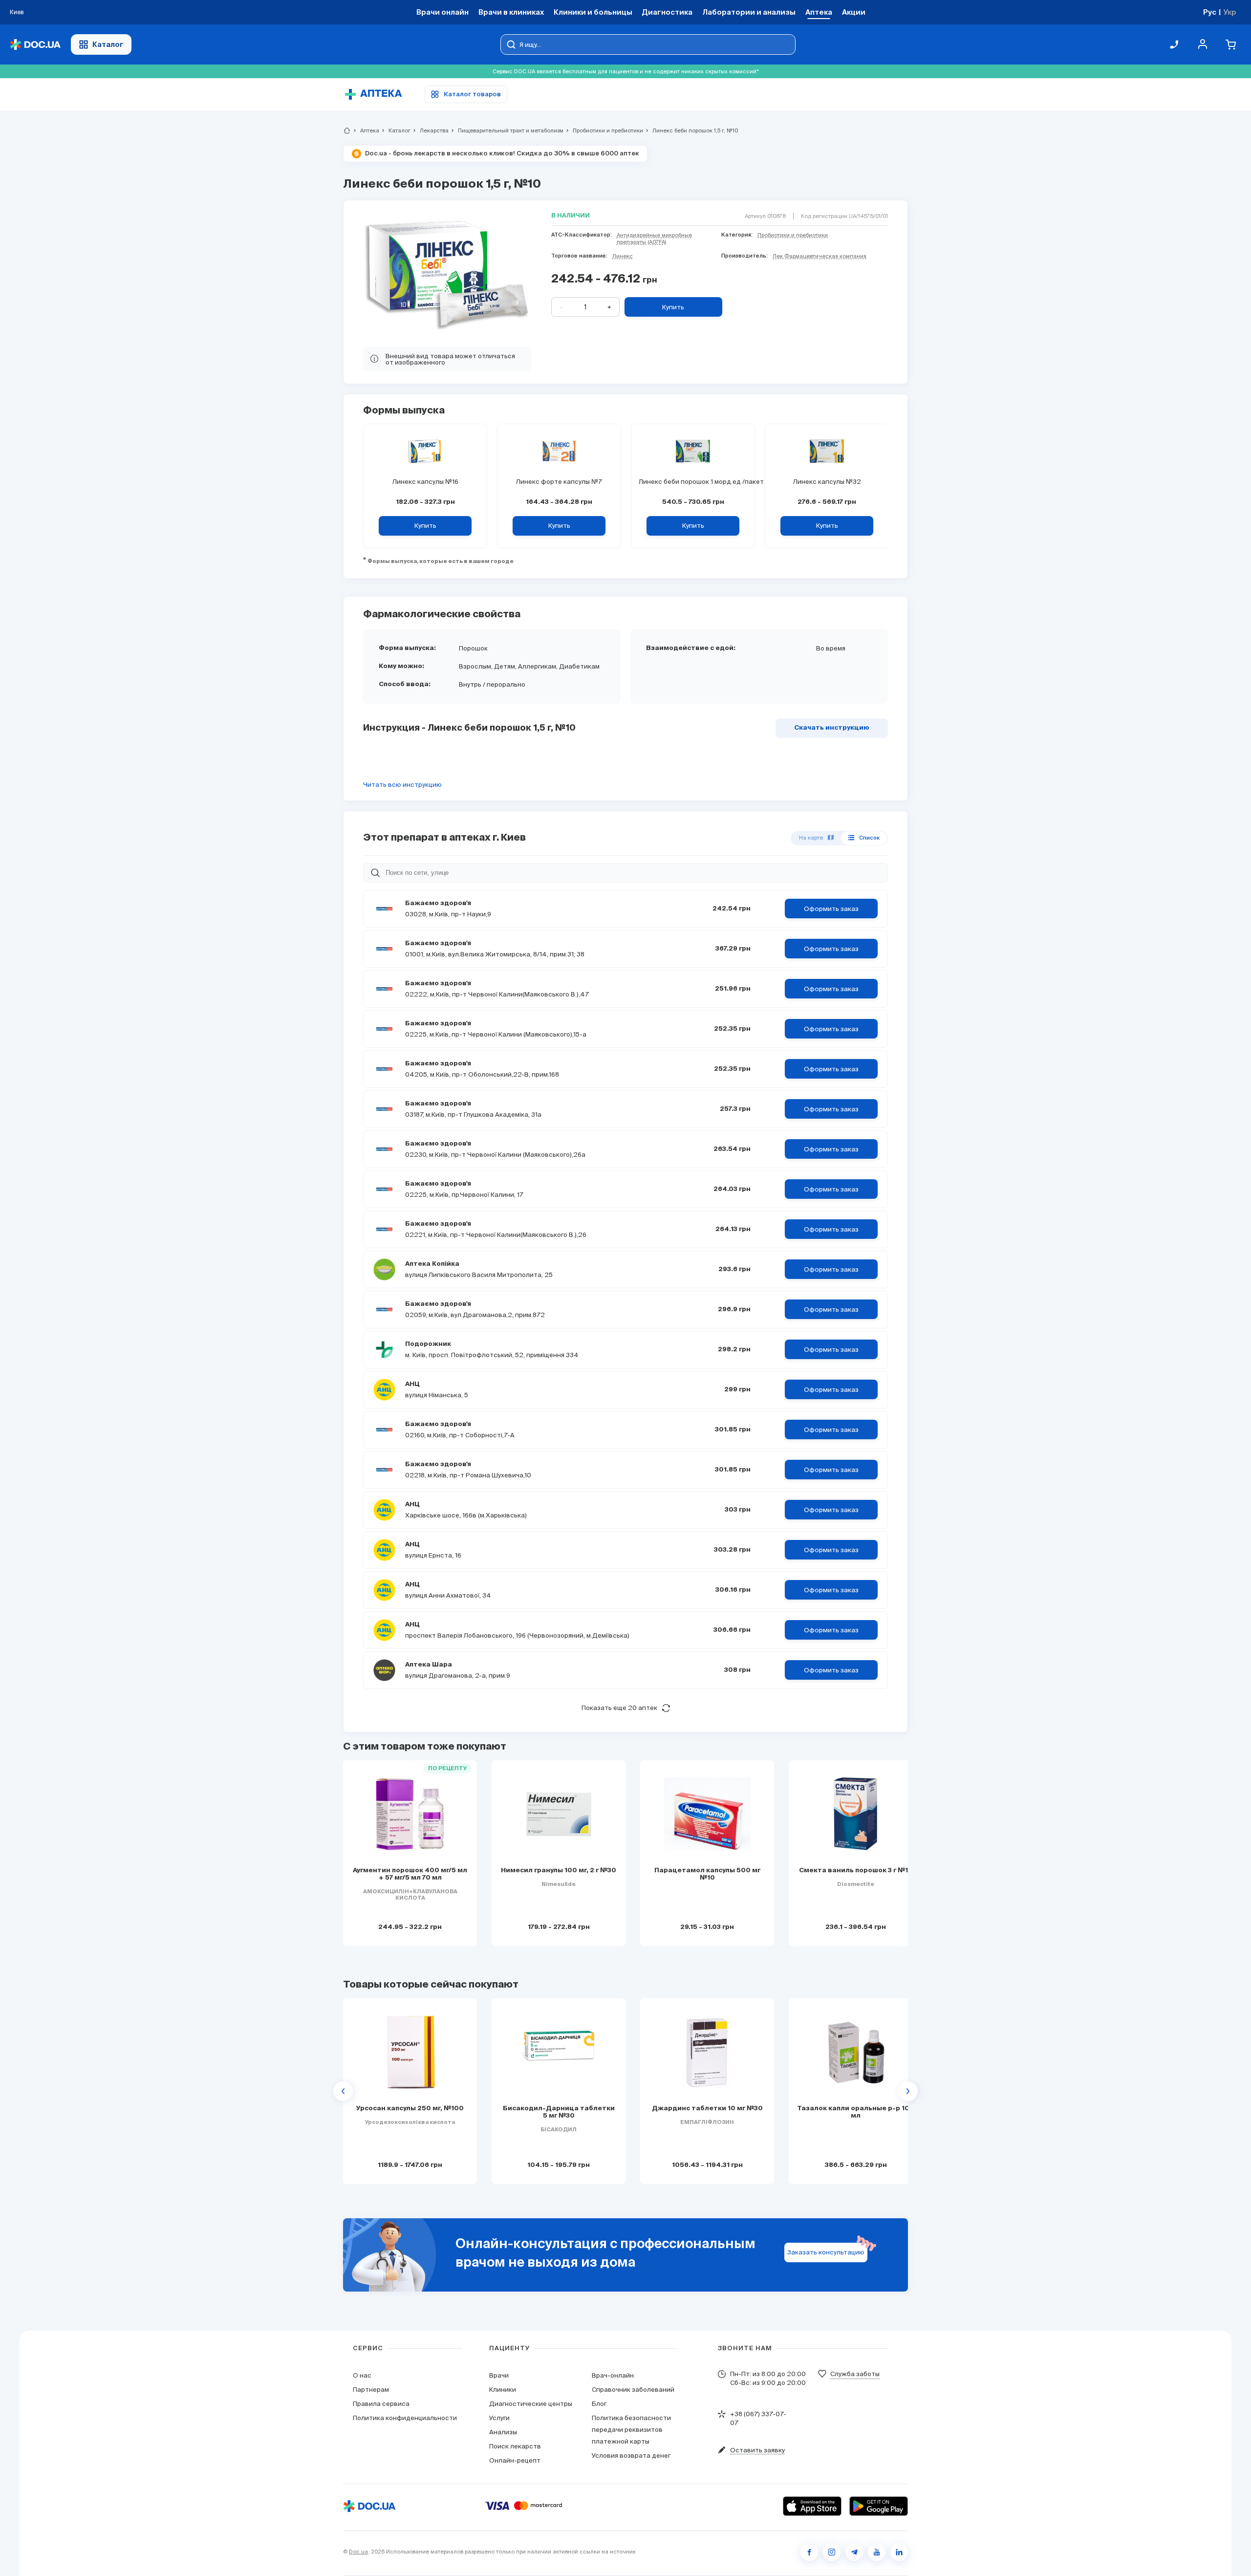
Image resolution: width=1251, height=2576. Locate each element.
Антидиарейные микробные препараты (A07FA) (654, 238)
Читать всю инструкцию (402, 785)
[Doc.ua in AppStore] (812, 2506)
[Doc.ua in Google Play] (879, 2506)
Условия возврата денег (631, 2456)
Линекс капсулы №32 (827, 482)
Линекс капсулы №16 (425, 482)
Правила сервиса (381, 2404)
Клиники (503, 2390)
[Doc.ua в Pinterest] (899, 2552)
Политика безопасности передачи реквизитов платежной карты (631, 2430)
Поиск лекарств (515, 2446)
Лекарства (430, 130)
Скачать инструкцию (832, 728)
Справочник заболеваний (633, 2390)
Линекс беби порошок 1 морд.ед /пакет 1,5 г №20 (693, 482)
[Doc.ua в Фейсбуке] (809, 2552)
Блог (599, 2404)
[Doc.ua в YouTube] (877, 2552)
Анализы (503, 2432)
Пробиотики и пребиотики (604, 130)
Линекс (623, 256)
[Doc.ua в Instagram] (832, 2552)
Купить (673, 307)
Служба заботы (855, 2374)
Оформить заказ (831, 909)
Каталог (108, 44)
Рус (1210, 12)
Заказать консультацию (826, 2252)
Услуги (499, 2418)
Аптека (366, 130)
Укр (1230, 12)
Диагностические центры (531, 2404)
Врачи (499, 2375)
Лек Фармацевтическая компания (820, 256)
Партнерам (371, 2390)
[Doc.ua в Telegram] (854, 2552)
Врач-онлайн (613, 2375)
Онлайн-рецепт (515, 2460)
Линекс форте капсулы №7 (559, 482)
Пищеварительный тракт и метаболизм (507, 130)
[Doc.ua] (35, 45)
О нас (362, 2375)
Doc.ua (358, 2552)
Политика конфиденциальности (405, 2418)
